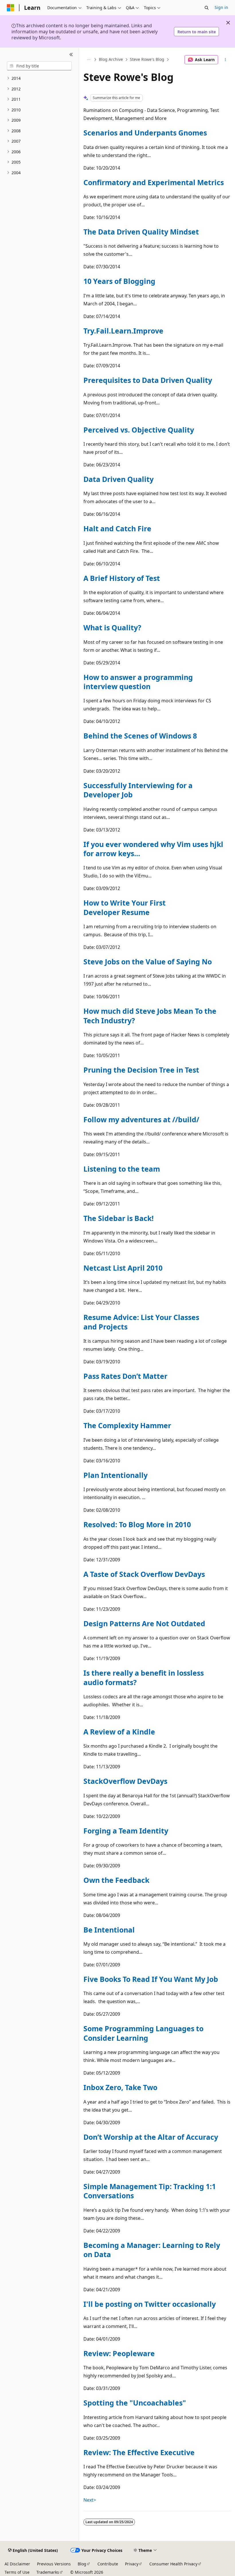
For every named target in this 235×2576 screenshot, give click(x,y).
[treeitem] (39, 78)
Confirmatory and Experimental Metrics (154, 182)
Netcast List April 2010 (123, 1268)
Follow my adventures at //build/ (141, 1119)
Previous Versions (54, 2564)
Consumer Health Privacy (173, 2564)
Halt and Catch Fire (117, 528)
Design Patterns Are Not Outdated (144, 1623)
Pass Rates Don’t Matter (125, 1376)
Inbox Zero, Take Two (120, 2087)
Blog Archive (111, 60)
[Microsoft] (11, 8)
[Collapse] (71, 55)
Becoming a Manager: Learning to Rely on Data (152, 2250)
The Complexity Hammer (127, 1425)
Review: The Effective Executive (139, 2452)
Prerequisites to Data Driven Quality (148, 380)
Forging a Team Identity (126, 1831)
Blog (82, 2564)
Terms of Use (17, 2572)
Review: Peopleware (119, 2353)
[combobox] (39, 66)
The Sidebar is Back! (119, 1218)
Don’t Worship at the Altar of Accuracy (151, 2137)
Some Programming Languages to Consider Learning (143, 2033)
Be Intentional (109, 1930)
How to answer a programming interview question (138, 682)
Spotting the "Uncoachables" (135, 2403)
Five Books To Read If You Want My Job (151, 1979)
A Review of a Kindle (119, 1732)
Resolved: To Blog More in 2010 (137, 1524)
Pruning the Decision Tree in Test (141, 1070)
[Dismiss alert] (228, 23)
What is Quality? (112, 627)
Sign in (221, 7)
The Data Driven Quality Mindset (141, 232)
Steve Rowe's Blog (147, 60)
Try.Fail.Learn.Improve (123, 331)
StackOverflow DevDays (125, 1781)
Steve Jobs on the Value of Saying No (148, 962)
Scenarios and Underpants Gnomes (145, 133)
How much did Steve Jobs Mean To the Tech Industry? (150, 1015)
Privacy (132, 2564)
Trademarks (48, 2572)
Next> (90, 2500)
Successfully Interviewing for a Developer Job (138, 790)
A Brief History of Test (122, 578)
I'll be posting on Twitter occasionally (150, 2304)
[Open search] (207, 8)
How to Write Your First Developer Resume (125, 907)
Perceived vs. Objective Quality (139, 430)
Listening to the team (122, 1169)
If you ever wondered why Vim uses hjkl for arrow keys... (153, 849)
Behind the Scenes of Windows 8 (140, 736)
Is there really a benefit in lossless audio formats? (144, 1677)
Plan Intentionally (115, 1475)
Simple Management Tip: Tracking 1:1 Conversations (150, 2191)
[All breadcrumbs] (88, 60)
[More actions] (225, 60)
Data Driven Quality (119, 479)
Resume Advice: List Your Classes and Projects (141, 1322)
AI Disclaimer (17, 2564)
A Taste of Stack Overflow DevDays (144, 1574)
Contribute (108, 2564)
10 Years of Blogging (119, 281)
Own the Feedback (116, 1880)
